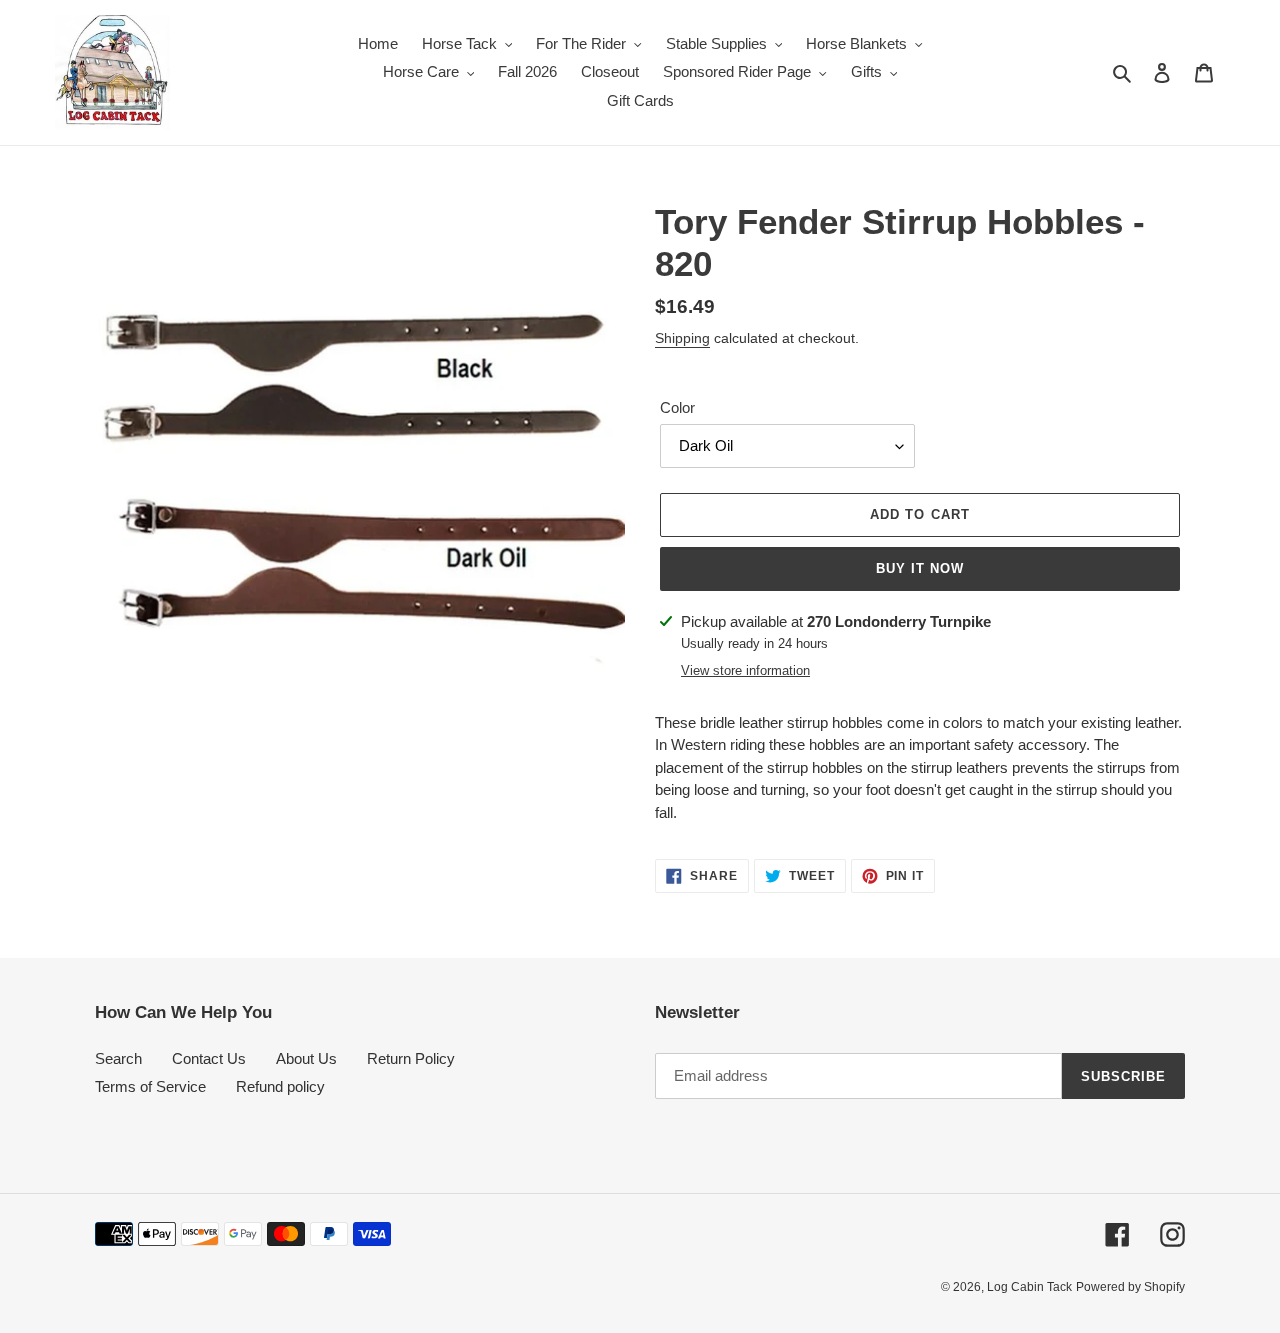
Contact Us (209, 1058)
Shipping (682, 338)
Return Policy (411, 1058)
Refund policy (280, 1086)
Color (677, 407)
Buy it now (920, 568)
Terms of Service (150, 1086)
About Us (306, 1058)
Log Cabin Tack (1029, 1287)
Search (118, 1058)
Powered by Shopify (1130, 1287)
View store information (745, 670)
